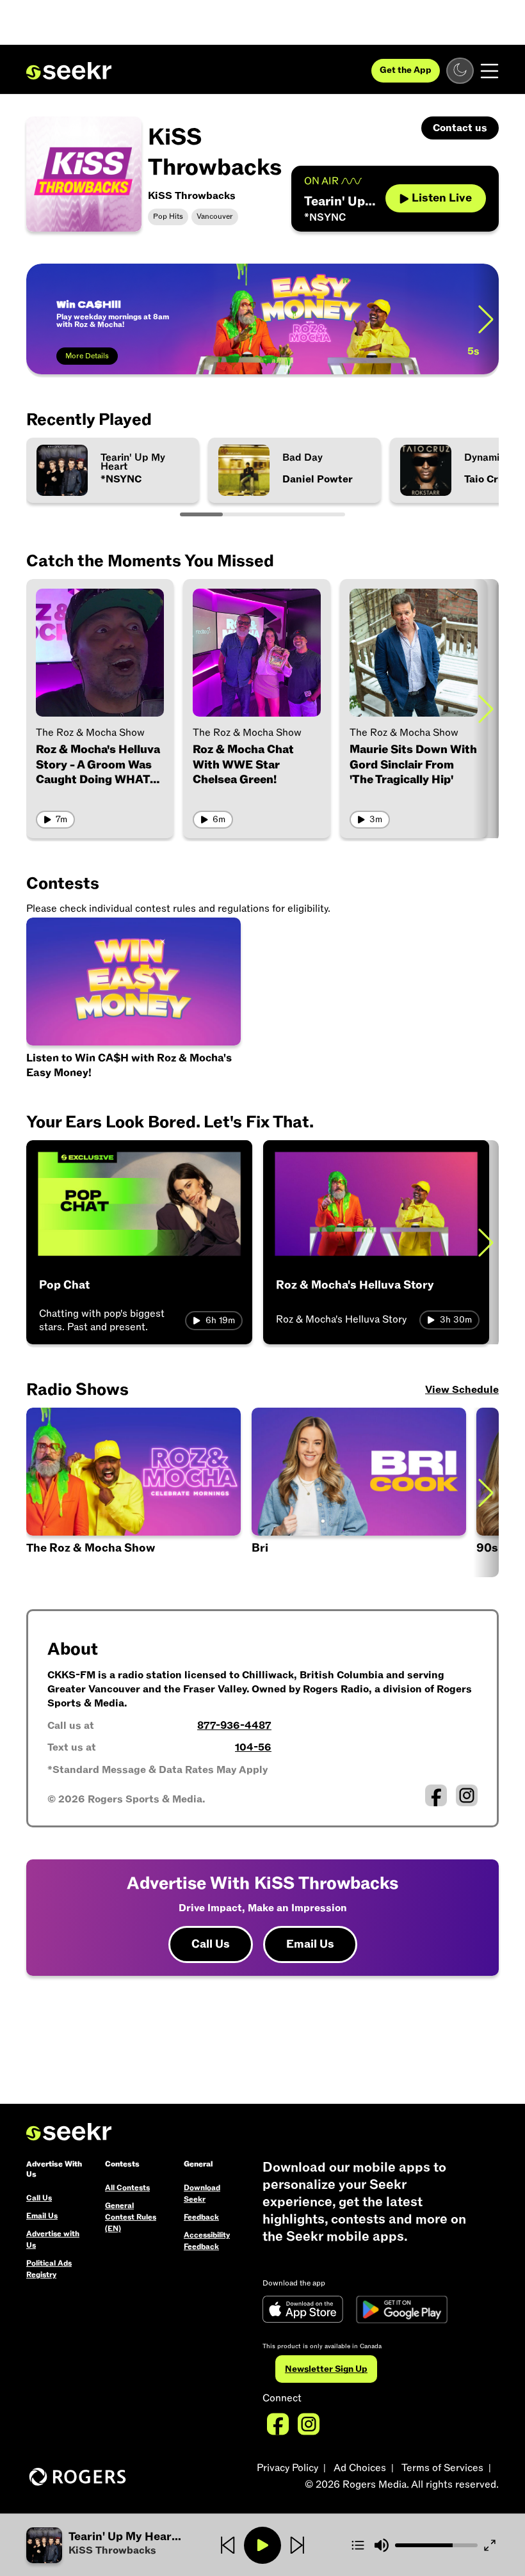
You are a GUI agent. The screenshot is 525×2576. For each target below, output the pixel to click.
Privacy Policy (287, 2468)
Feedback (201, 2217)
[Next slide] (486, 319)
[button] (360, 1492)
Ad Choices (360, 2468)
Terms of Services (442, 2468)
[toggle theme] (460, 71)
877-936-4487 (234, 1726)
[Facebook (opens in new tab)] (436, 1795)
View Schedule (462, 1390)
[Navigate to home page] (69, 71)
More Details (87, 356)
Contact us (460, 128)
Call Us (211, 1944)
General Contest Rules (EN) (131, 2217)
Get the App (406, 70)
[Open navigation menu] (489, 71)
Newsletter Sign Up (326, 2369)
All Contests (127, 2188)
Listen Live (442, 198)
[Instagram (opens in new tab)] (467, 1795)
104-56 (253, 1747)
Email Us (310, 1944)
